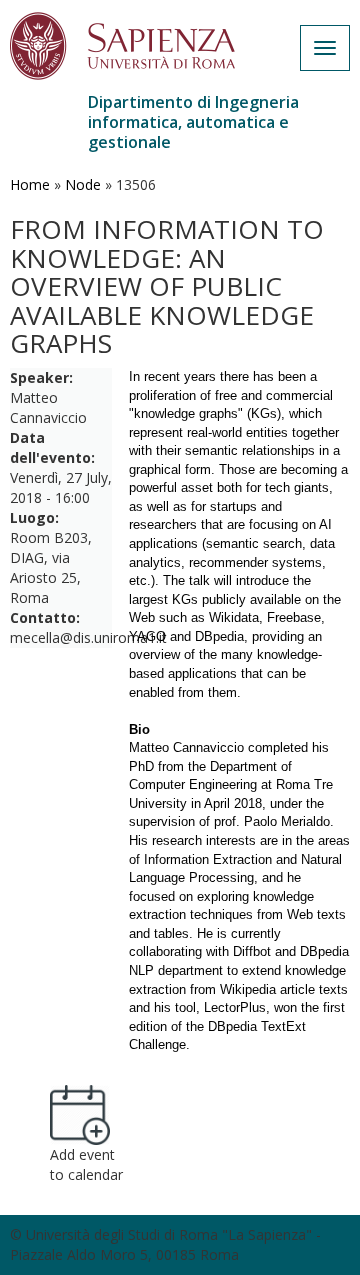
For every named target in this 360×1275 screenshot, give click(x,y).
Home (30, 184)
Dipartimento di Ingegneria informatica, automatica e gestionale (193, 122)
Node (83, 184)
